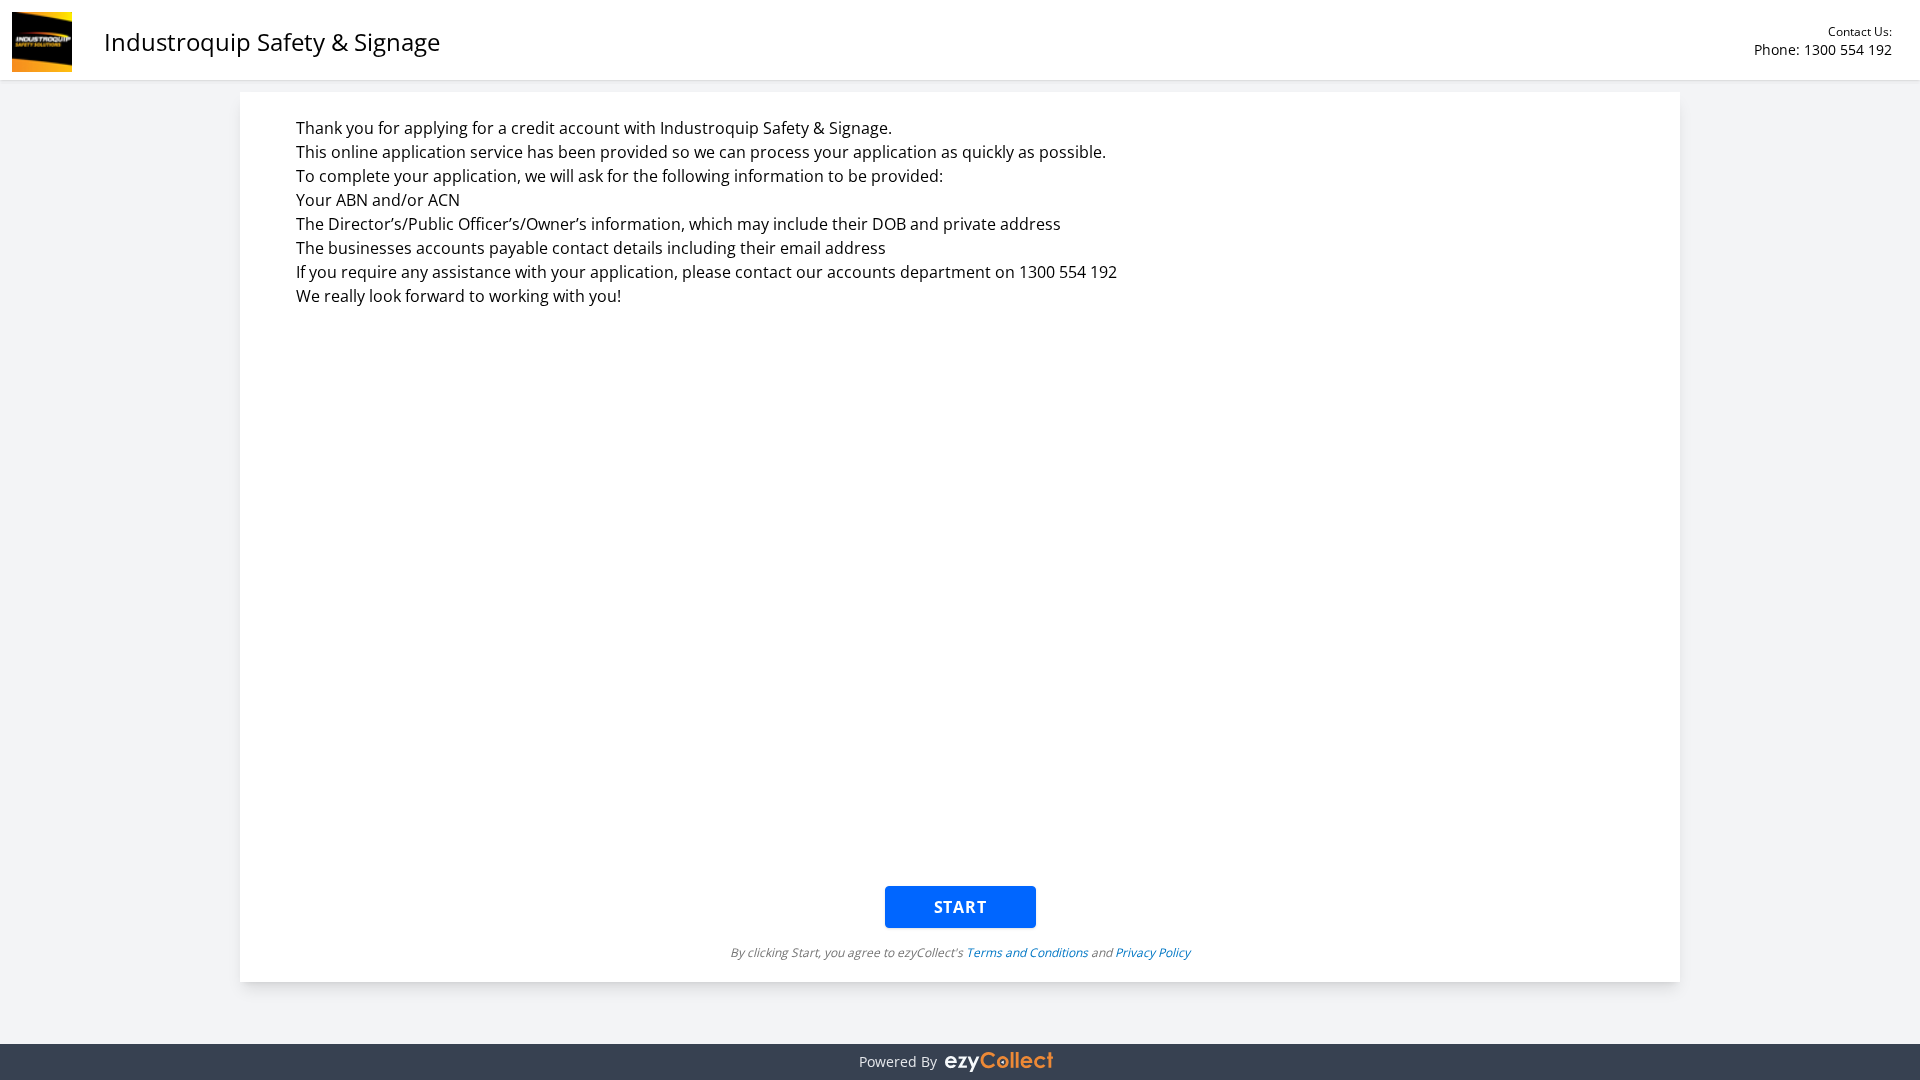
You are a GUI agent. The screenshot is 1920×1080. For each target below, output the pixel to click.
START (960, 907)
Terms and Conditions (1027, 952)
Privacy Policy (1152, 952)
